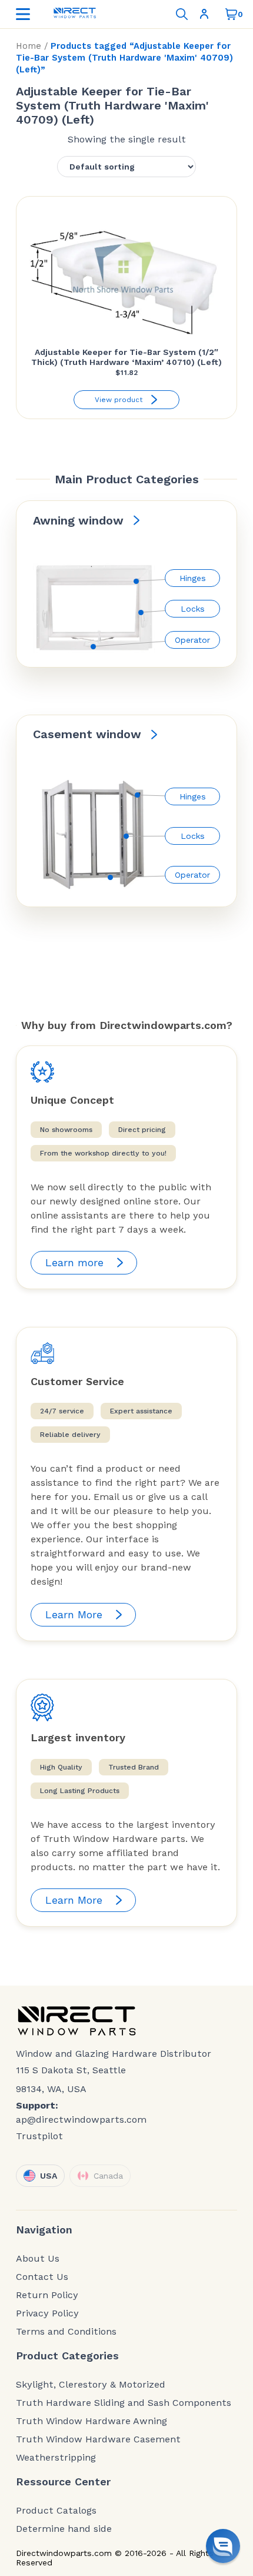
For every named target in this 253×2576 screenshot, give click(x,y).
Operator (192, 640)
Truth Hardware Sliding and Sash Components (124, 2403)
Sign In (207, 14)
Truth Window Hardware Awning (91, 2421)
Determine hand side (64, 2529)
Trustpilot (39, 2136)
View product (119, 400)
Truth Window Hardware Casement (98, 2439)
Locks (193, 609)
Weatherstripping (56, 2458)
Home (29, 46)
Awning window (78, 520)
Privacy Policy (47, 2313)
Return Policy (47, 2295)
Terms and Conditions (66, 2332)
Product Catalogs (56, 2511)
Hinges (193, 578)
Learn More (74, 1614)
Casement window (87, 734)
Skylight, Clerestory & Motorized (91, 2385)
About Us (38, 2259)
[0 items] (231, 14)
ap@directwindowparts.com (81, 2119)
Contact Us (42, 2277)
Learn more (74, 1262)
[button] (223, 2546)
